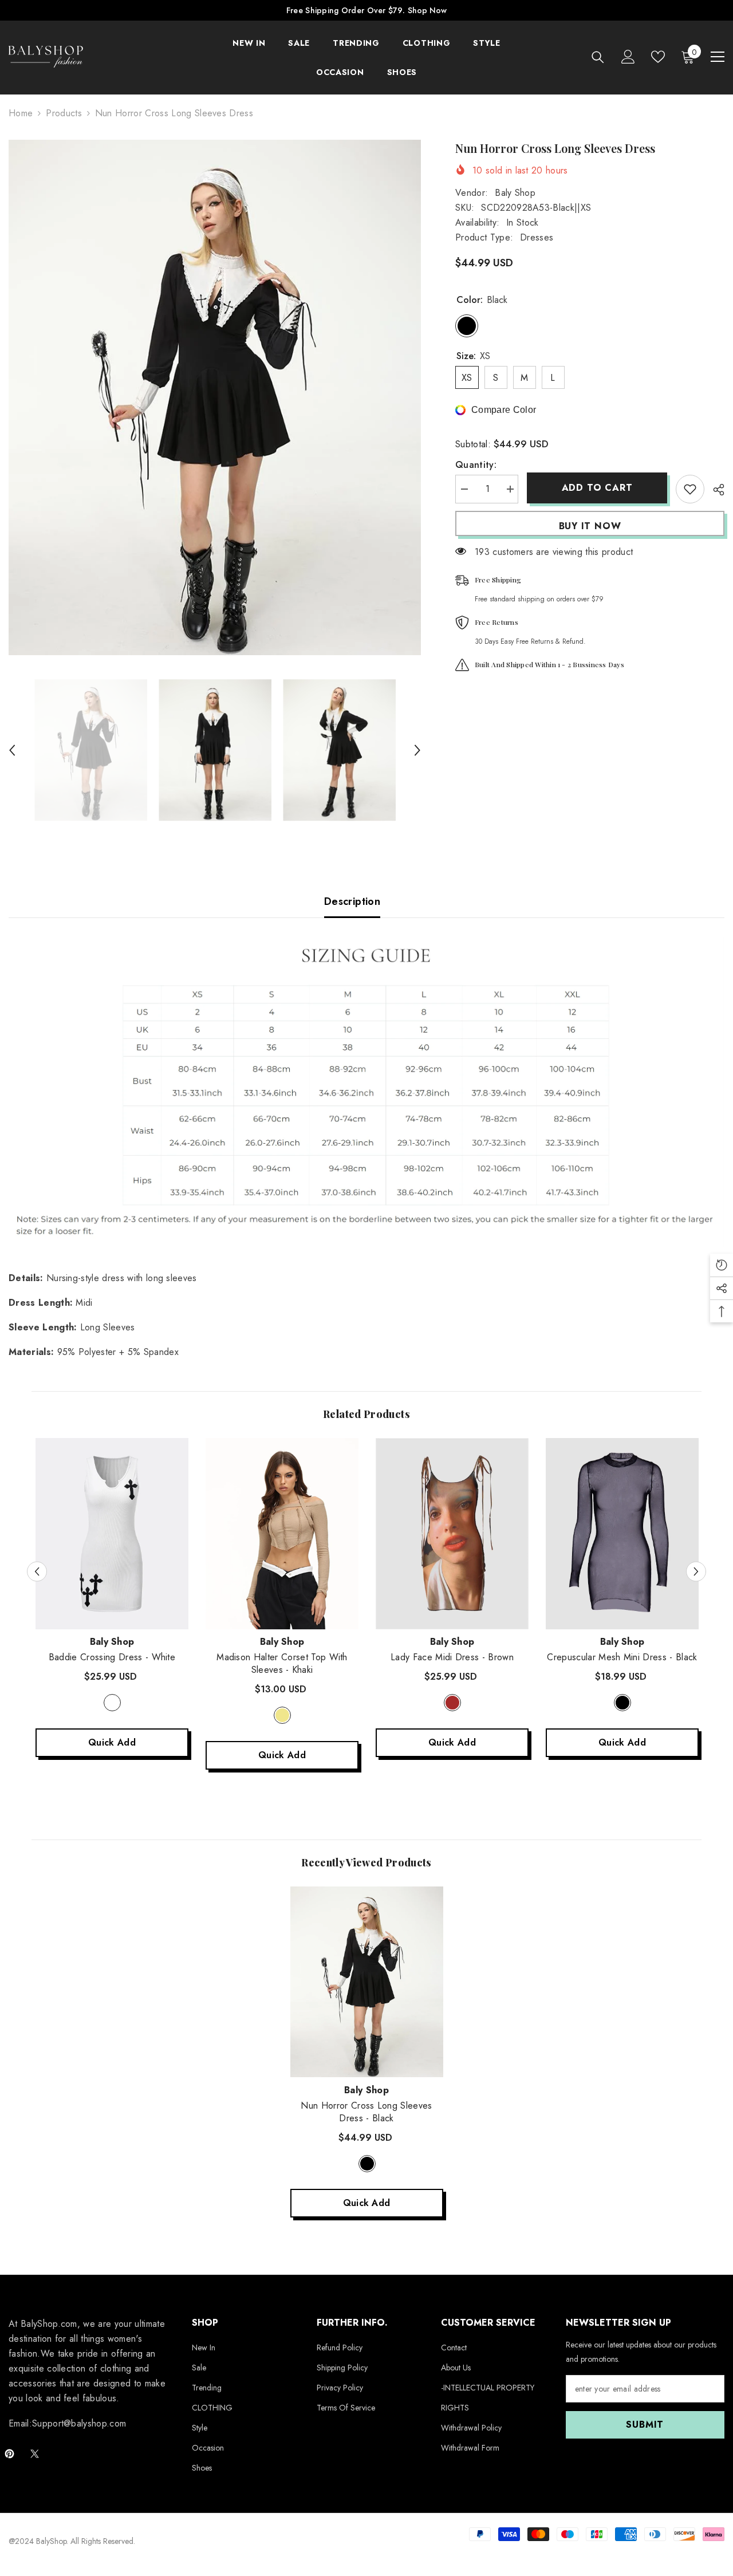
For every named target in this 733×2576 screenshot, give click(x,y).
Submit (645, 2425)
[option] (215, 397)
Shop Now (427, 10)
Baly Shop (515, 193)
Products (64, 113)
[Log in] (628, 57)
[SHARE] (714, 490)
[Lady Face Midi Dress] (452, 1534)
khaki (282, 1715)
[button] (12, 750)
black (622, 1703)
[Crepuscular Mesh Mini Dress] (622, 1534)
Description (352, 901)
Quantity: (476, 465)
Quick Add (112, 1742)
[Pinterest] (9, 2454)
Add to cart (597, 488)
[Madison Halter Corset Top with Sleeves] (282, 1534)
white (112, 1703)
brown (452, 1703)
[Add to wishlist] (690, 489)
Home (21, 113)
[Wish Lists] (658, 57)
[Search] (598, 57)
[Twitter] (35, 2454)
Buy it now (590, 526)
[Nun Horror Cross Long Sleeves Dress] (367, 1982)
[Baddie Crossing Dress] (112, 1534)
